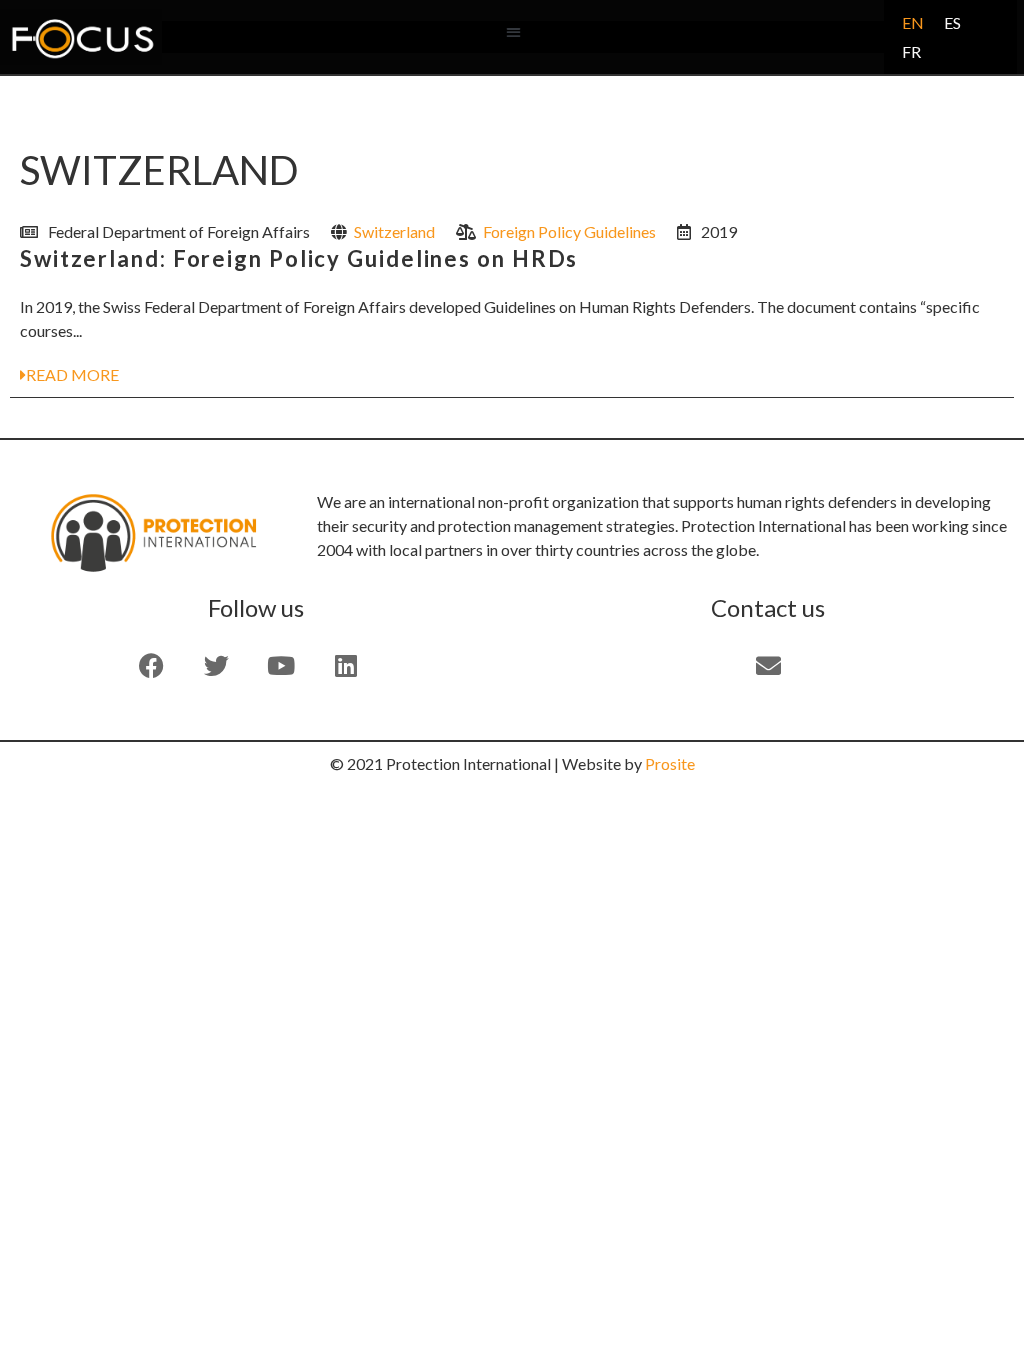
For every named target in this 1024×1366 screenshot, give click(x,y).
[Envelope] (768, 665)
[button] (513, 32)
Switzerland (394, 231)
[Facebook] (151, 665)
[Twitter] (216, 665)
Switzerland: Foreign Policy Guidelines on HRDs (299, 258)
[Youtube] (281, 665)
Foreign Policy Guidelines (569, 231)
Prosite (670, 763)
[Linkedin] (346, 665)
